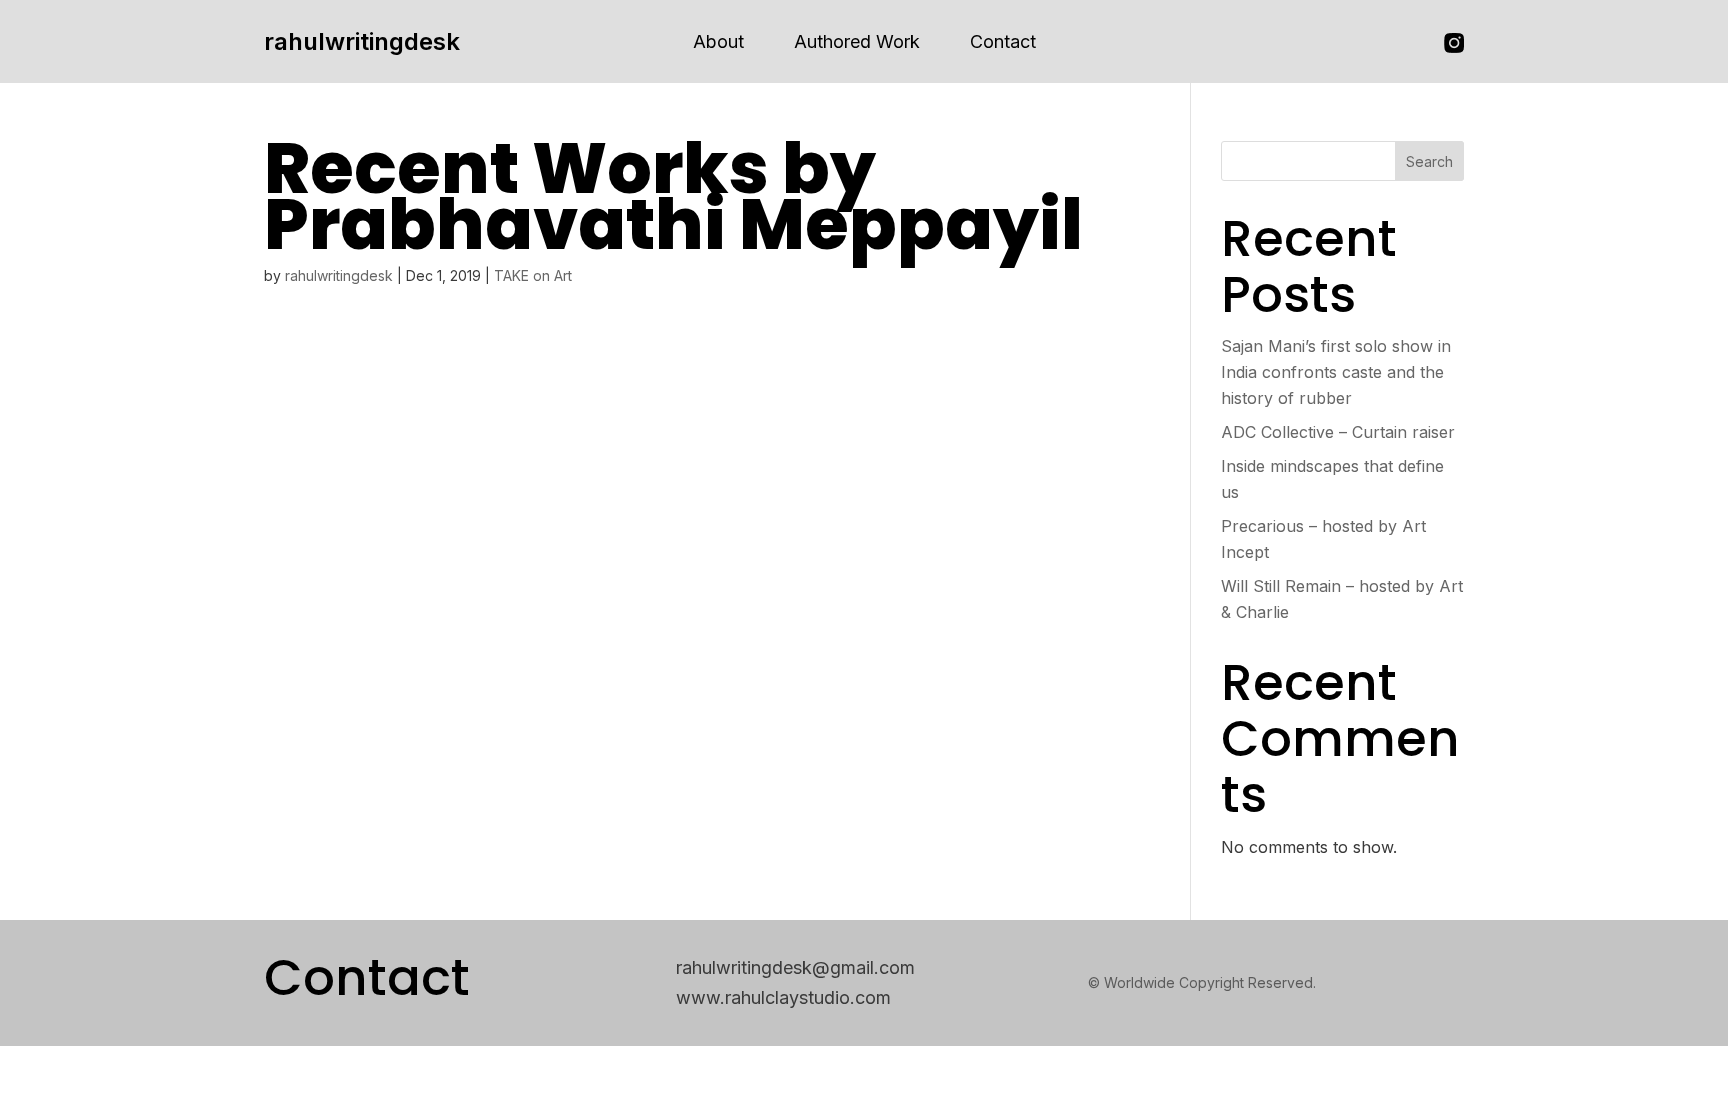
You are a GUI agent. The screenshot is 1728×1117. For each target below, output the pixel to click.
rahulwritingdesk (362, 41)
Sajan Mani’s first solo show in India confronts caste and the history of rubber (1336, 372)
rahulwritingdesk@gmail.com (795, 967)
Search (1429, 161)
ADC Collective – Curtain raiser (1338, 432)
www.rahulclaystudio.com (783, 997)
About (718, 41)
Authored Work (857, 41)
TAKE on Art (533, 275)
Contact (1003, 41)
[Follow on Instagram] (1454, 43)
